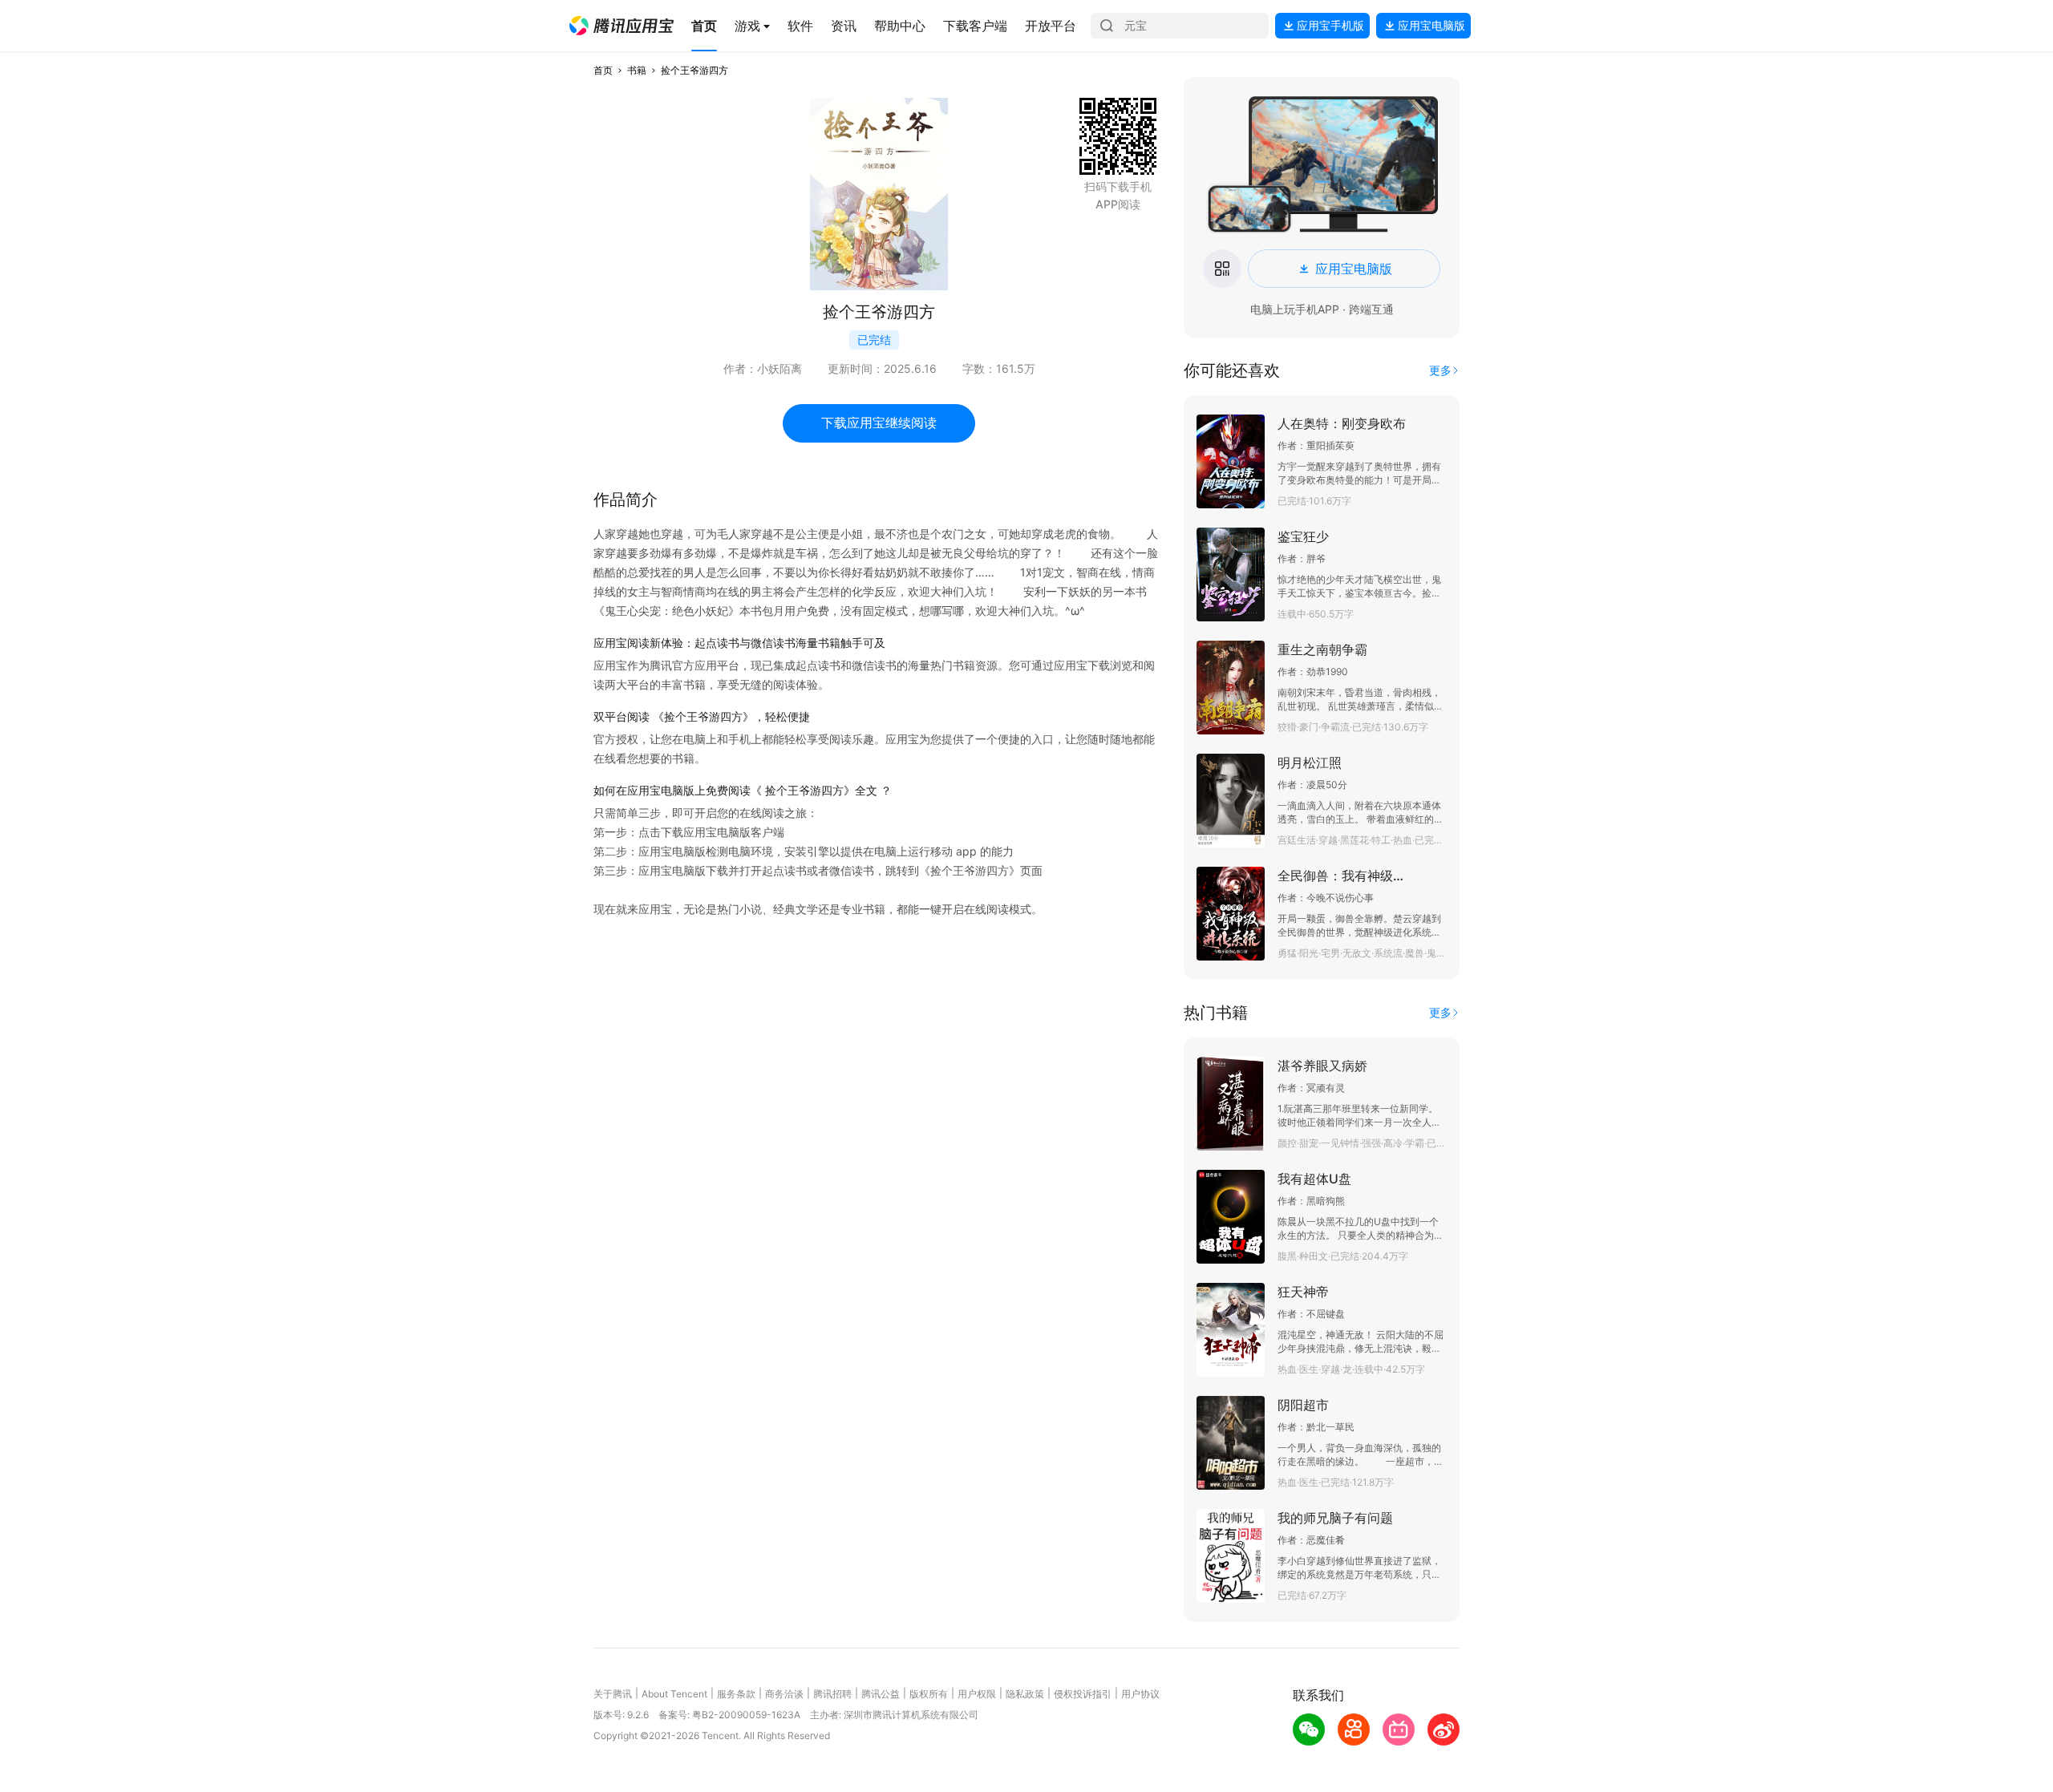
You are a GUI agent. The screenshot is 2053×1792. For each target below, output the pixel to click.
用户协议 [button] (1140, 1694)
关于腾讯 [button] (613, 1694)
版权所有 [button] (929, 1694)
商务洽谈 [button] (784, 1694)
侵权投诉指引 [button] (1083, 1694)
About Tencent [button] (674, 1694)
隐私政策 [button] (1025, 1694)
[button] (622, 26)
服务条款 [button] (736, 1694)
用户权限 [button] (977, 1694)
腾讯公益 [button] (881, 1694)
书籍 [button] (637, 70)
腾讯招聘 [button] (832, 1694)
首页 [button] (603, 70)
